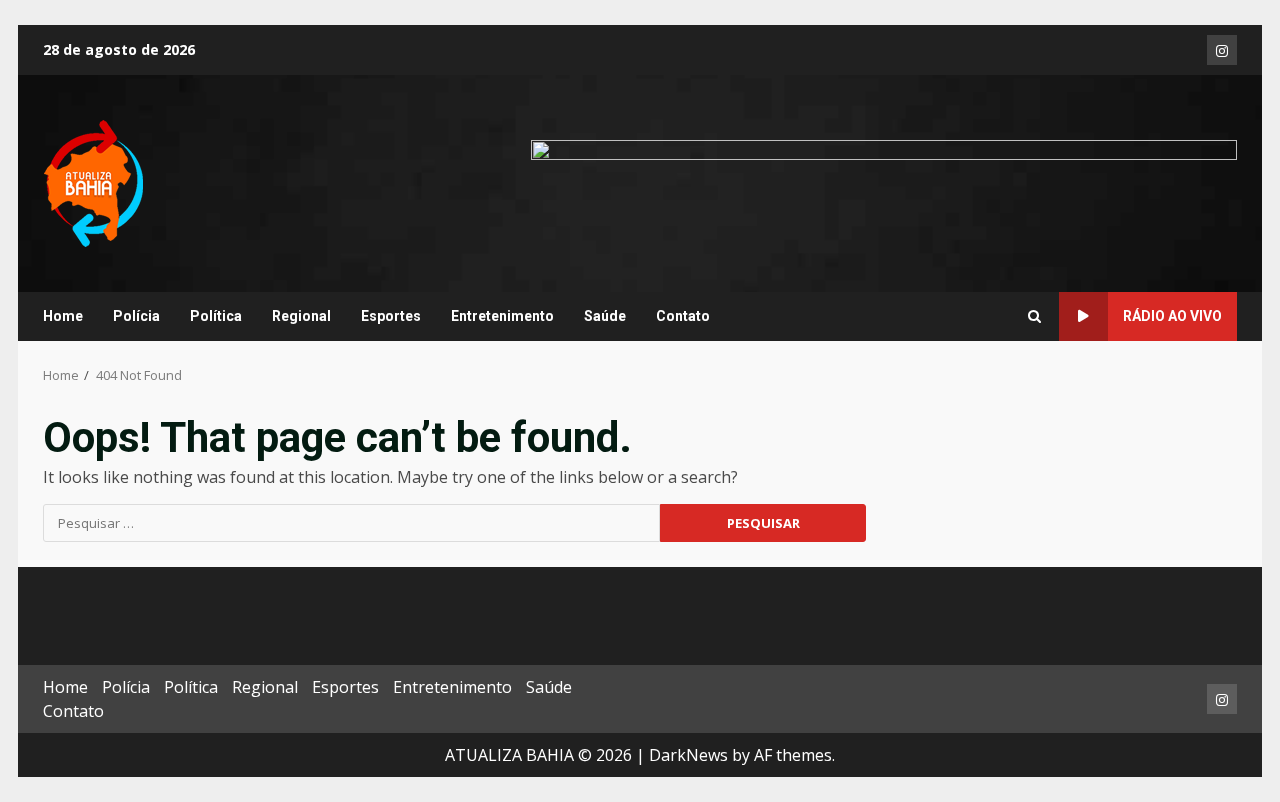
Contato (683, 316)
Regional (301, 316)
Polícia (136, 316)
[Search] (1034, 317)
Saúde (605, 316)
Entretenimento (502, 316)
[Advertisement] (884, 182)
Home (63, 316)
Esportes (391, 316)
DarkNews (688, 755)
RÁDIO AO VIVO (1172, 316)
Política (216, 316)
